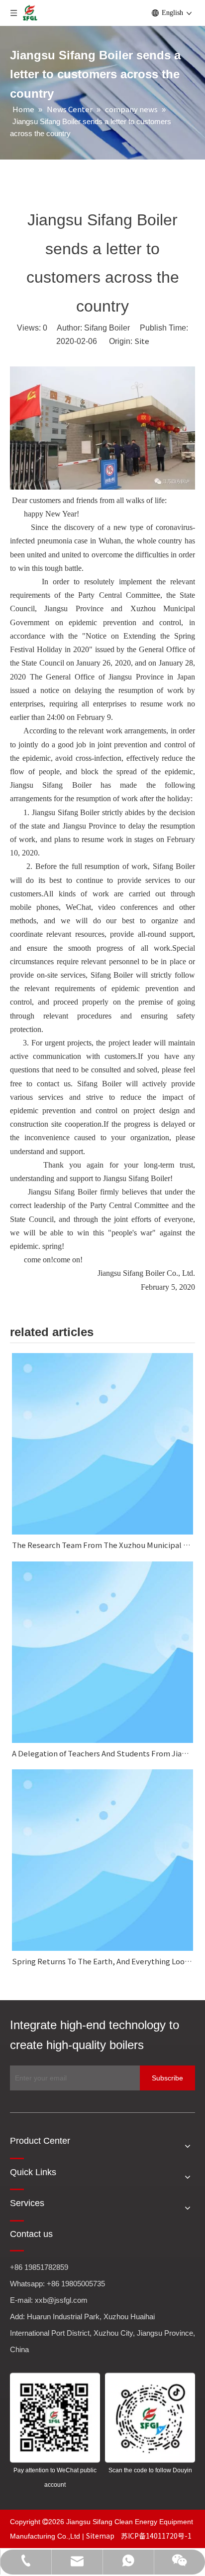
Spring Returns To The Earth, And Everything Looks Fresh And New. (102, 1961)
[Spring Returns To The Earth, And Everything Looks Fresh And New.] (102, 1860)
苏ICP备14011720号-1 (156, 2536)
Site (142, 341)
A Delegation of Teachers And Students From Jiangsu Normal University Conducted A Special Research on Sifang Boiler (102, 1753)
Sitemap (101, 2536)
